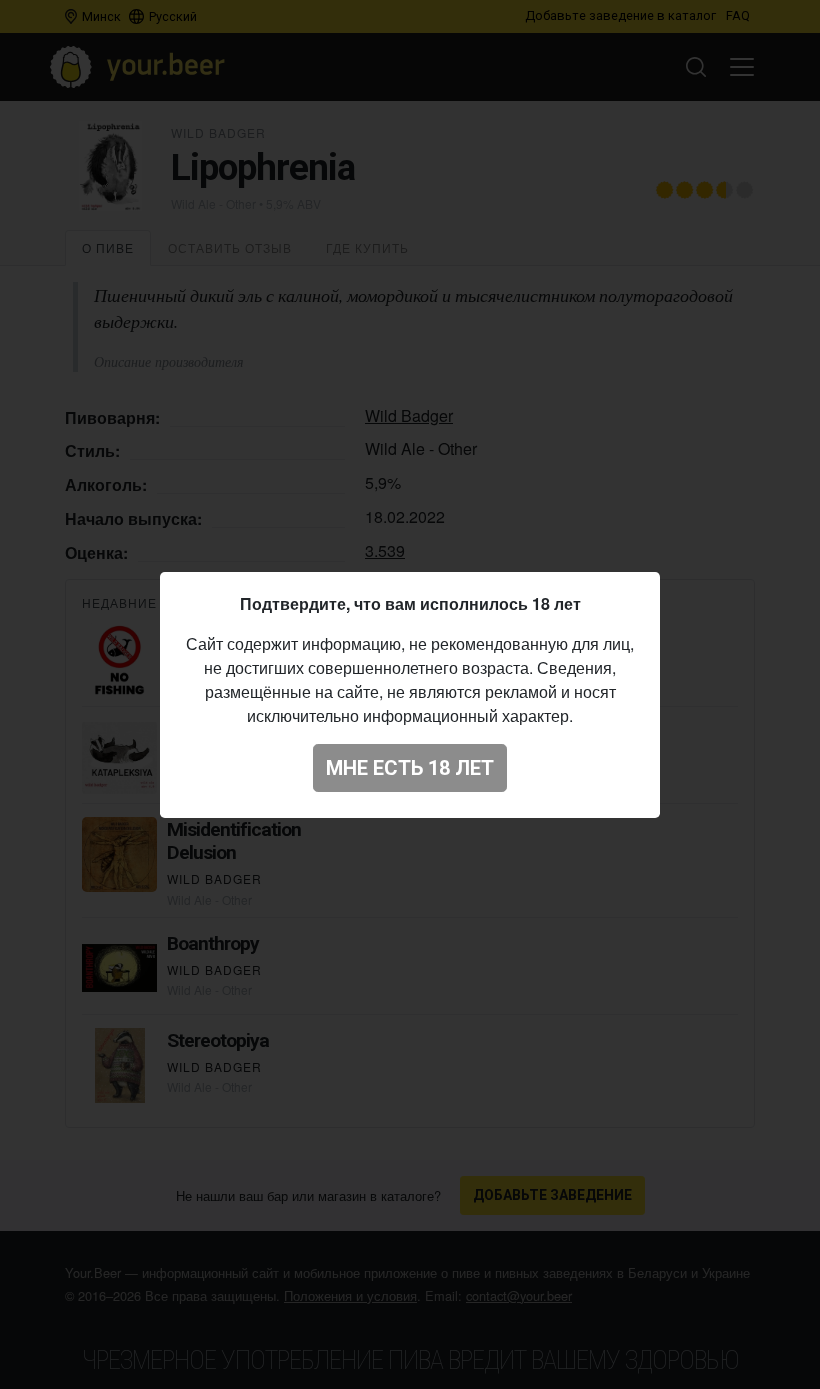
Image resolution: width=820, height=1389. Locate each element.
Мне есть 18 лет (410, 768)
